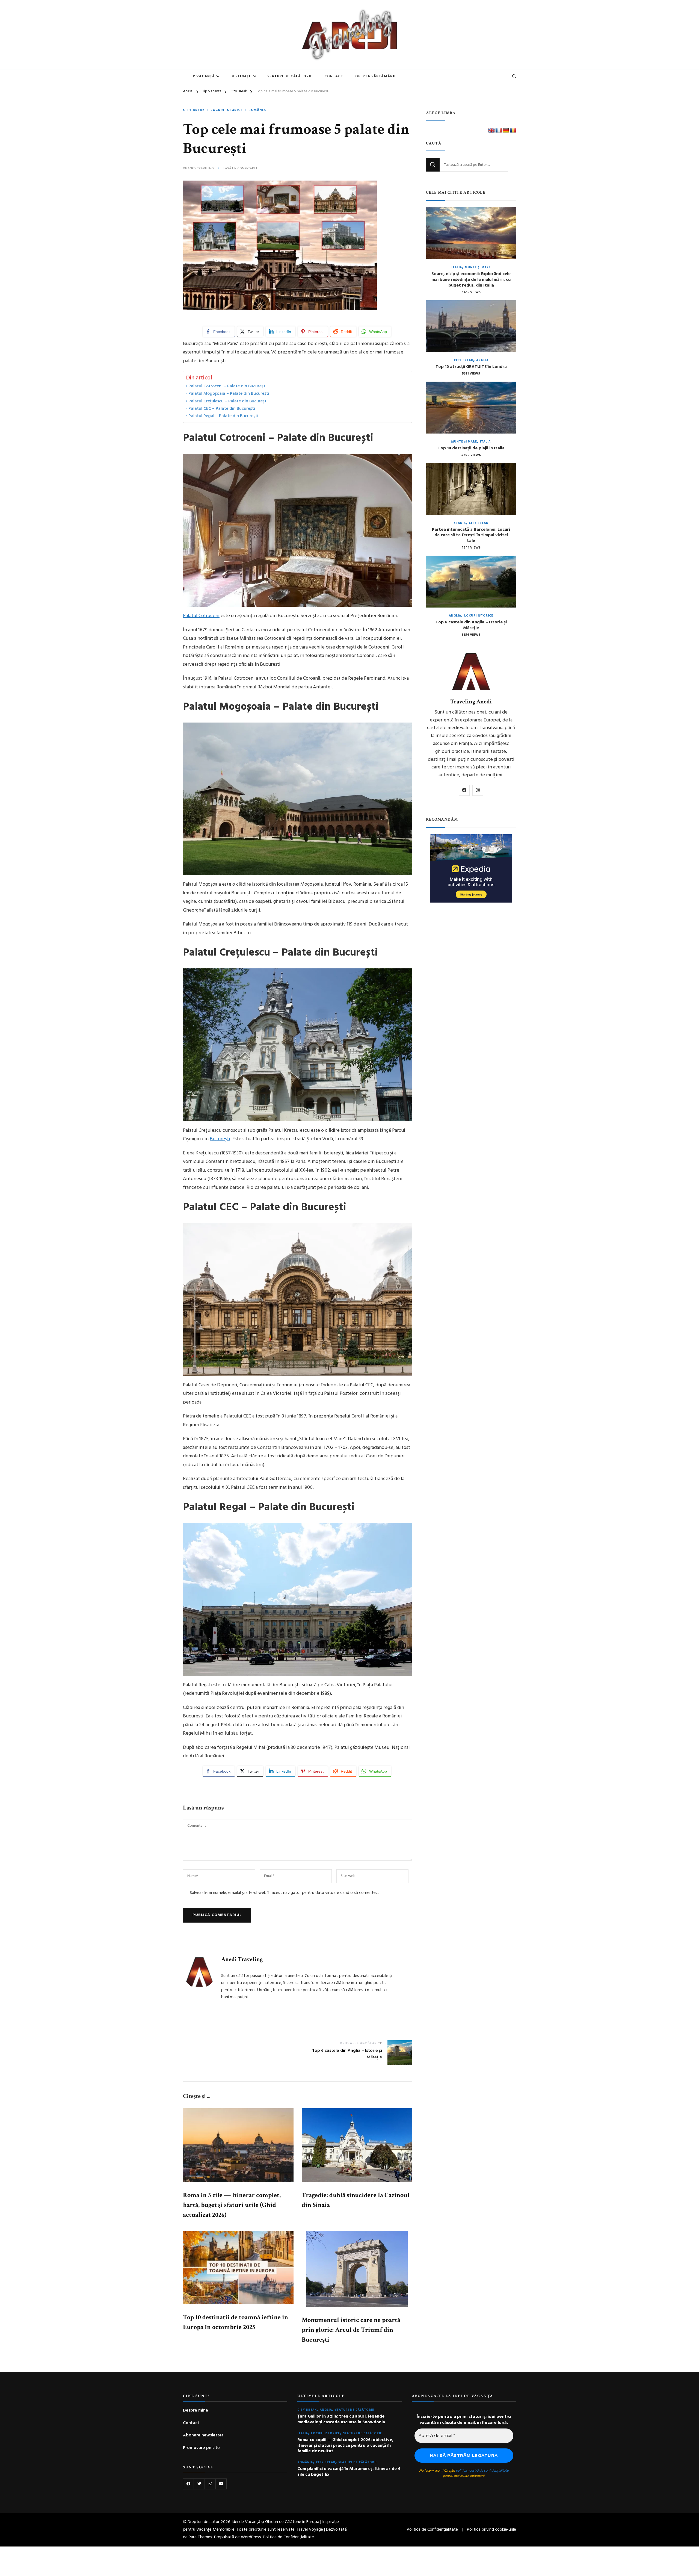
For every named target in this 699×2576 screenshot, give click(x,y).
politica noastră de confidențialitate (356, 1344)
